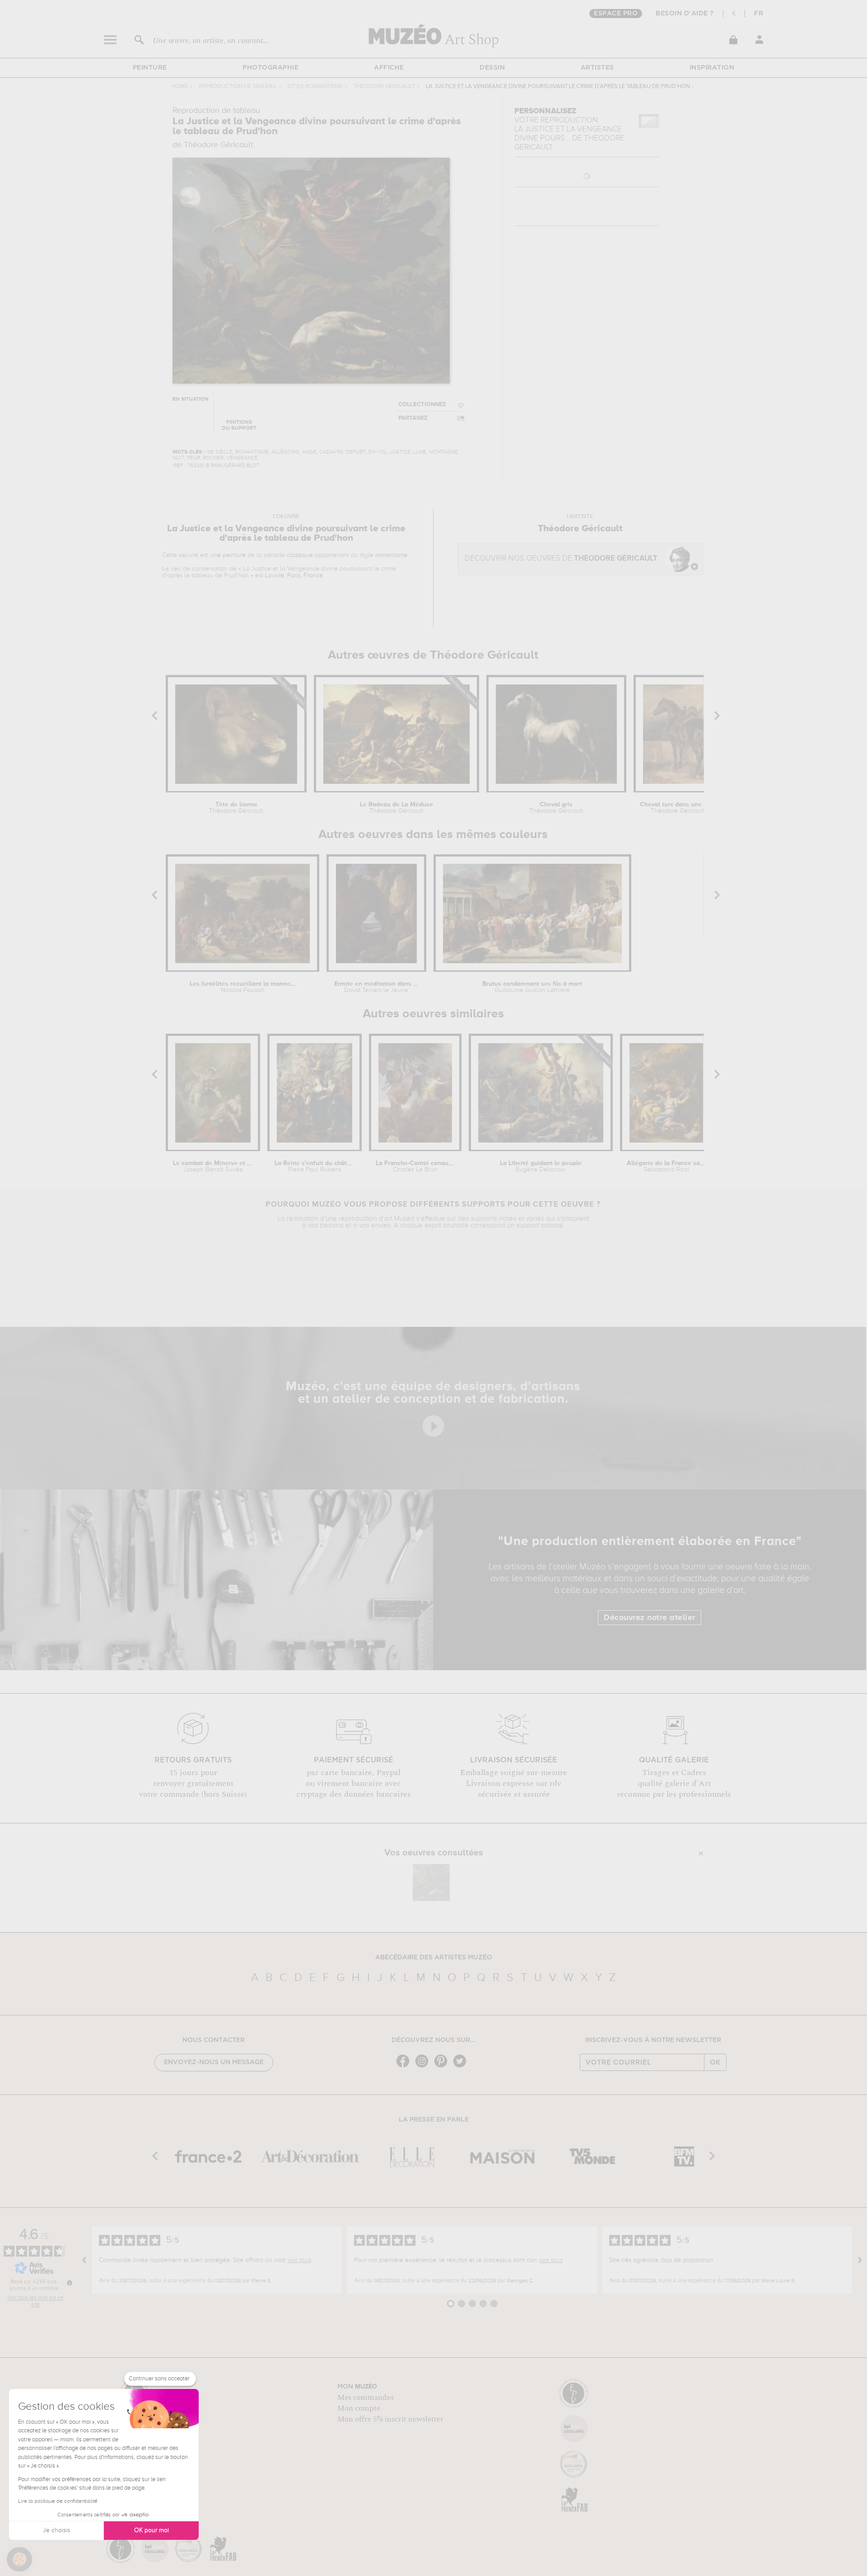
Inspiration (712, 68)
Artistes (597, 68)
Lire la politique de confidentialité (58, 2501)
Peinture (150, 68)
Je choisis (56, 2530)
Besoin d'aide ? (685, 14)
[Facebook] (405, 2067)
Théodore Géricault (384, 87)
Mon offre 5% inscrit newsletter (390, 2419)
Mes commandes (366, 2398)
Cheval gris (556, 808)
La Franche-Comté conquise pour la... (415, 1166)
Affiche (389, 68)
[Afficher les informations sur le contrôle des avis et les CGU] (70, 2283)
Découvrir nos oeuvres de (561, 559)
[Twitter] (462, 2067)
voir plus (299, 2260)
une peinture (228, 555)
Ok (715, 2062)
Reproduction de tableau (238, 87)
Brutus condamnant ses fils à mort (532, 987)
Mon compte (359, 2408)
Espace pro (616, 14)
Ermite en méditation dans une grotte (376, 987)
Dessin (492, 68)
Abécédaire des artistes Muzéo (434, 1958)
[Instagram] (424, 2067)
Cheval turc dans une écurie (678, 808)
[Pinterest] (443, 2067)
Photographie (270, 68)
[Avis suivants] (860, 2260)
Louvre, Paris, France (294, 576)
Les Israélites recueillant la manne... (243, 987)
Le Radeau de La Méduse (396, 808)
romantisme (391, 555)
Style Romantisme (315, 87)
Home (179, 87)
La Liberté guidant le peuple (541, 1166)
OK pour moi (151, 2530)
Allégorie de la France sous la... (666, 1166)
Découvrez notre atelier (650, 1618)
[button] (19, 2559)
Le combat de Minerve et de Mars (213, 1166)
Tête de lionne (236, 808)
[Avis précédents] (84, 2260)
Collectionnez (422, 405)
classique (300, 555)
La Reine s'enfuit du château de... (315, 1166)
